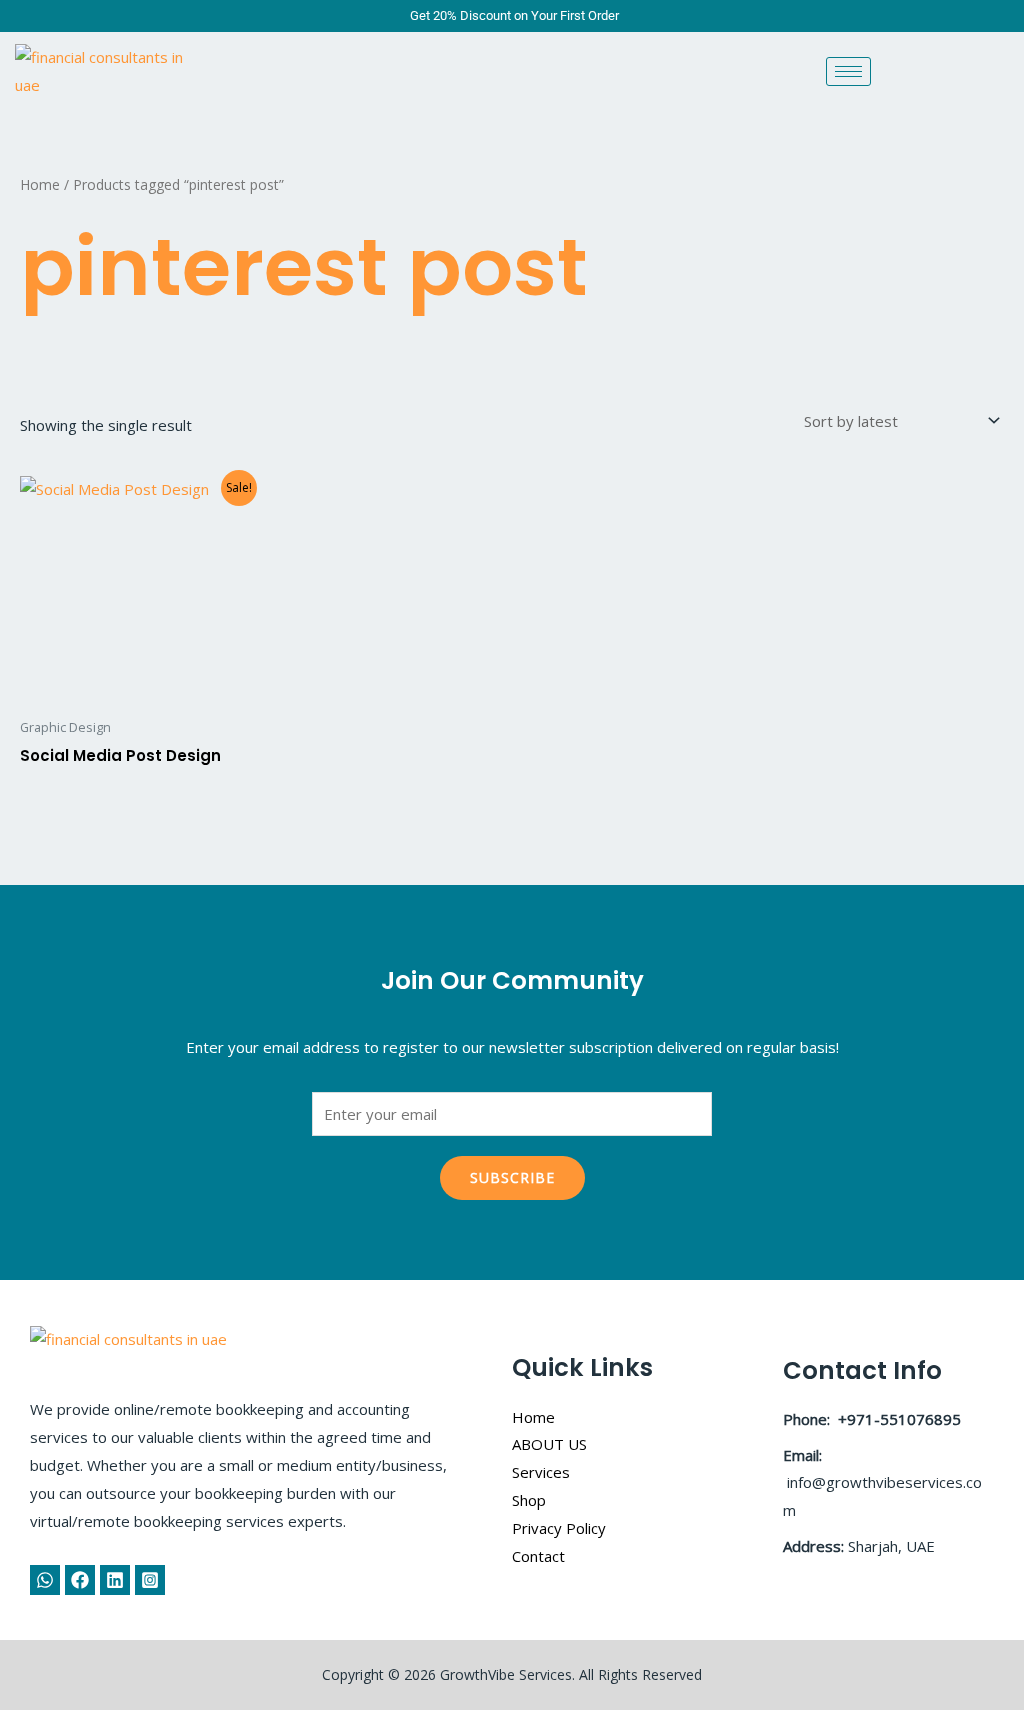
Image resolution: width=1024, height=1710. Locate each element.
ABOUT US (549, 1444)
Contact (538, 1556)
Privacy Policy (559, 1528)
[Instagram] (150, 1580)
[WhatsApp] (45, 1580)
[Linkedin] (115, 1580)
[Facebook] (80, 1580)
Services (541, 1472)
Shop (529, 1500)
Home (40, 184)
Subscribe (512, 1177)
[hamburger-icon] (848, 71)
